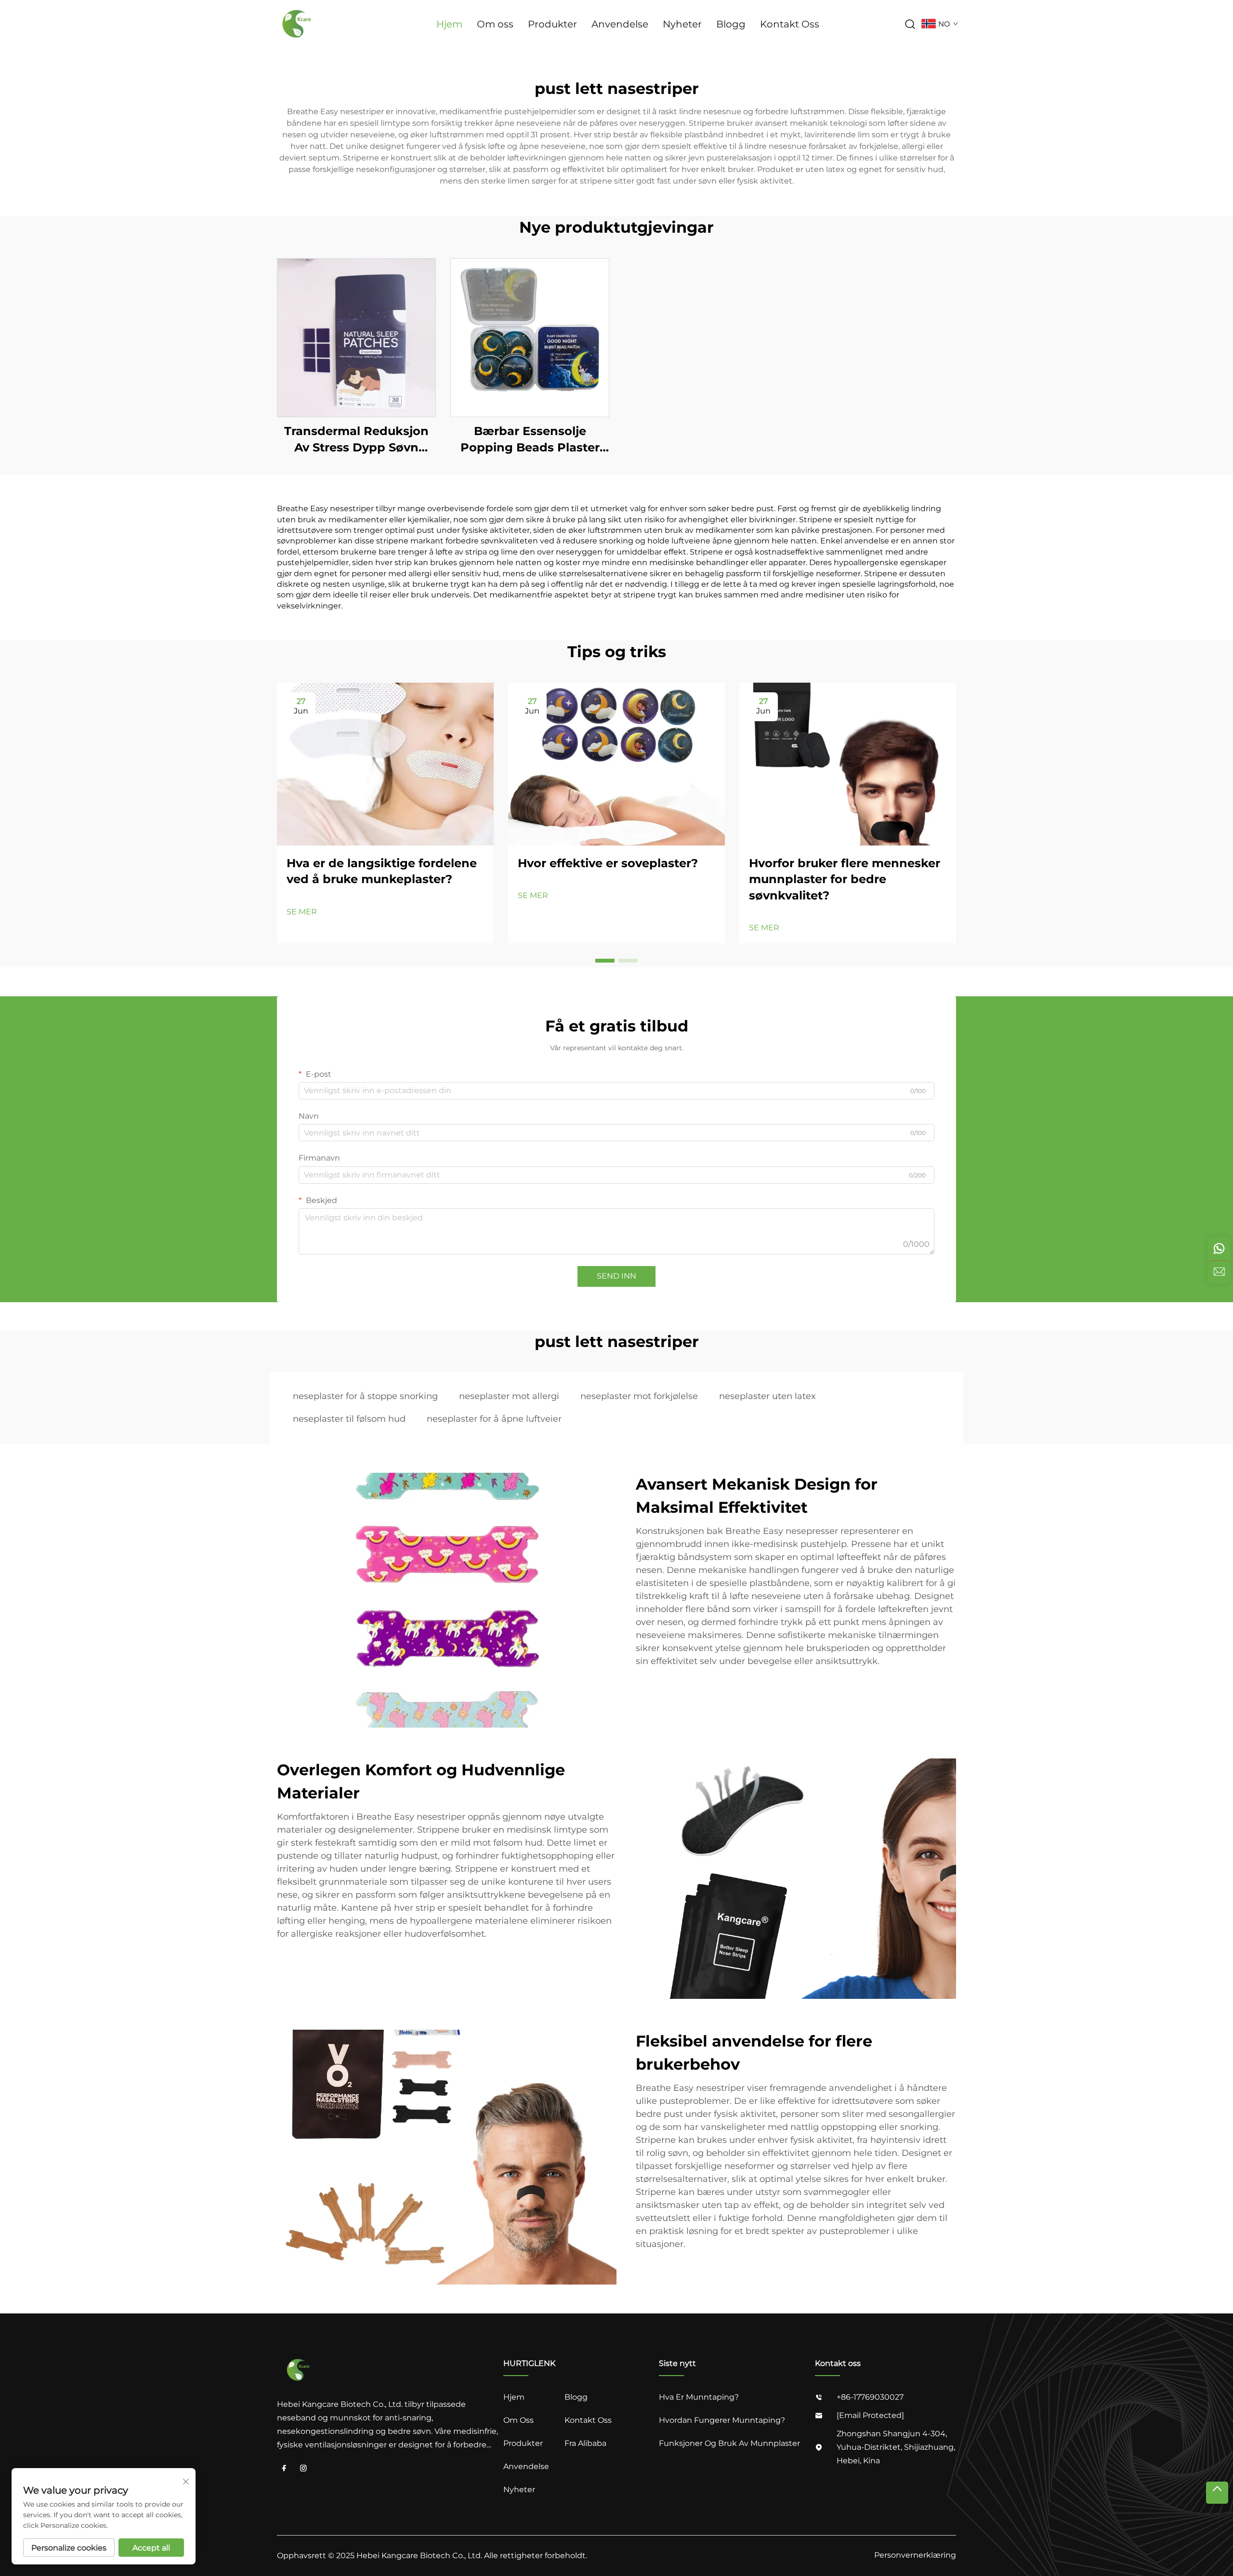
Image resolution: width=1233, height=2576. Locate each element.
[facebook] (284, 2469)
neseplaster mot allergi (509, 1396)
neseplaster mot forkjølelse (639, 1396)
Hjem (449, 24)
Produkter (552, 24)
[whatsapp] (1219, 1249)
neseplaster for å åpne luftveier (494, 1419)
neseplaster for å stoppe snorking (365, 1396)
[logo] (298, 23)
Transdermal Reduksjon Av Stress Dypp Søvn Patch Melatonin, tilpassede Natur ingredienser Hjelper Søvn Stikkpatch (356, 440)
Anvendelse (620, 24)
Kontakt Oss (790, 24)
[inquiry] (1219, 1272)
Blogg (731, 24)
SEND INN (616, 1276)
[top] (1217, 2493)
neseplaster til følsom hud (349, 1419)
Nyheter (682, 24)
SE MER (302, 912)
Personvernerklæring (915, 2555)
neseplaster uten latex (767, 1396)
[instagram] (303, 2469)
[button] (605, 961)
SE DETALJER (356, 337)
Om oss (495, 24)
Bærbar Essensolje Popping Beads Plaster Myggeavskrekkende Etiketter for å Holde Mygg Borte (530, 440)
